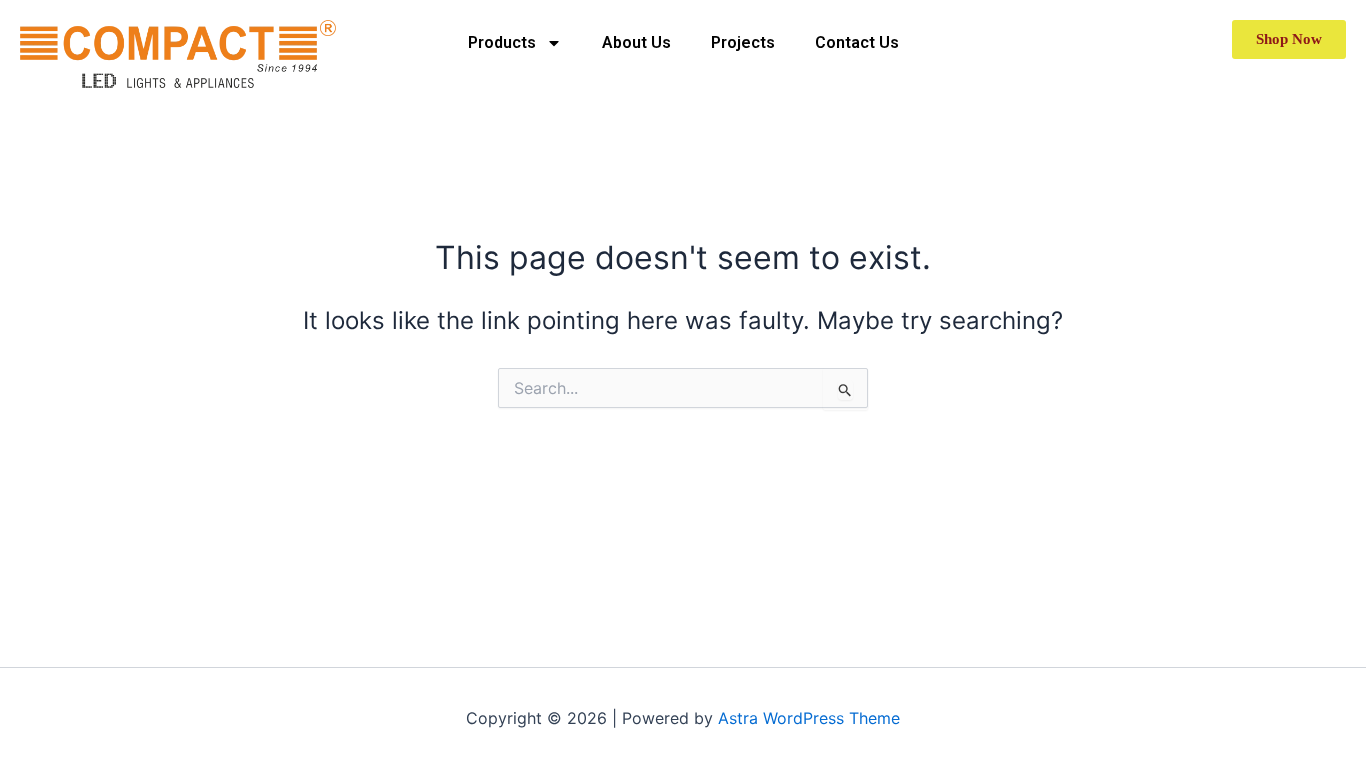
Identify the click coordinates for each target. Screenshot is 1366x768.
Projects (743, 42)
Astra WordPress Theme (809, 718)
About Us (636, 42)
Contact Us (857, 42)
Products (502, 42)
